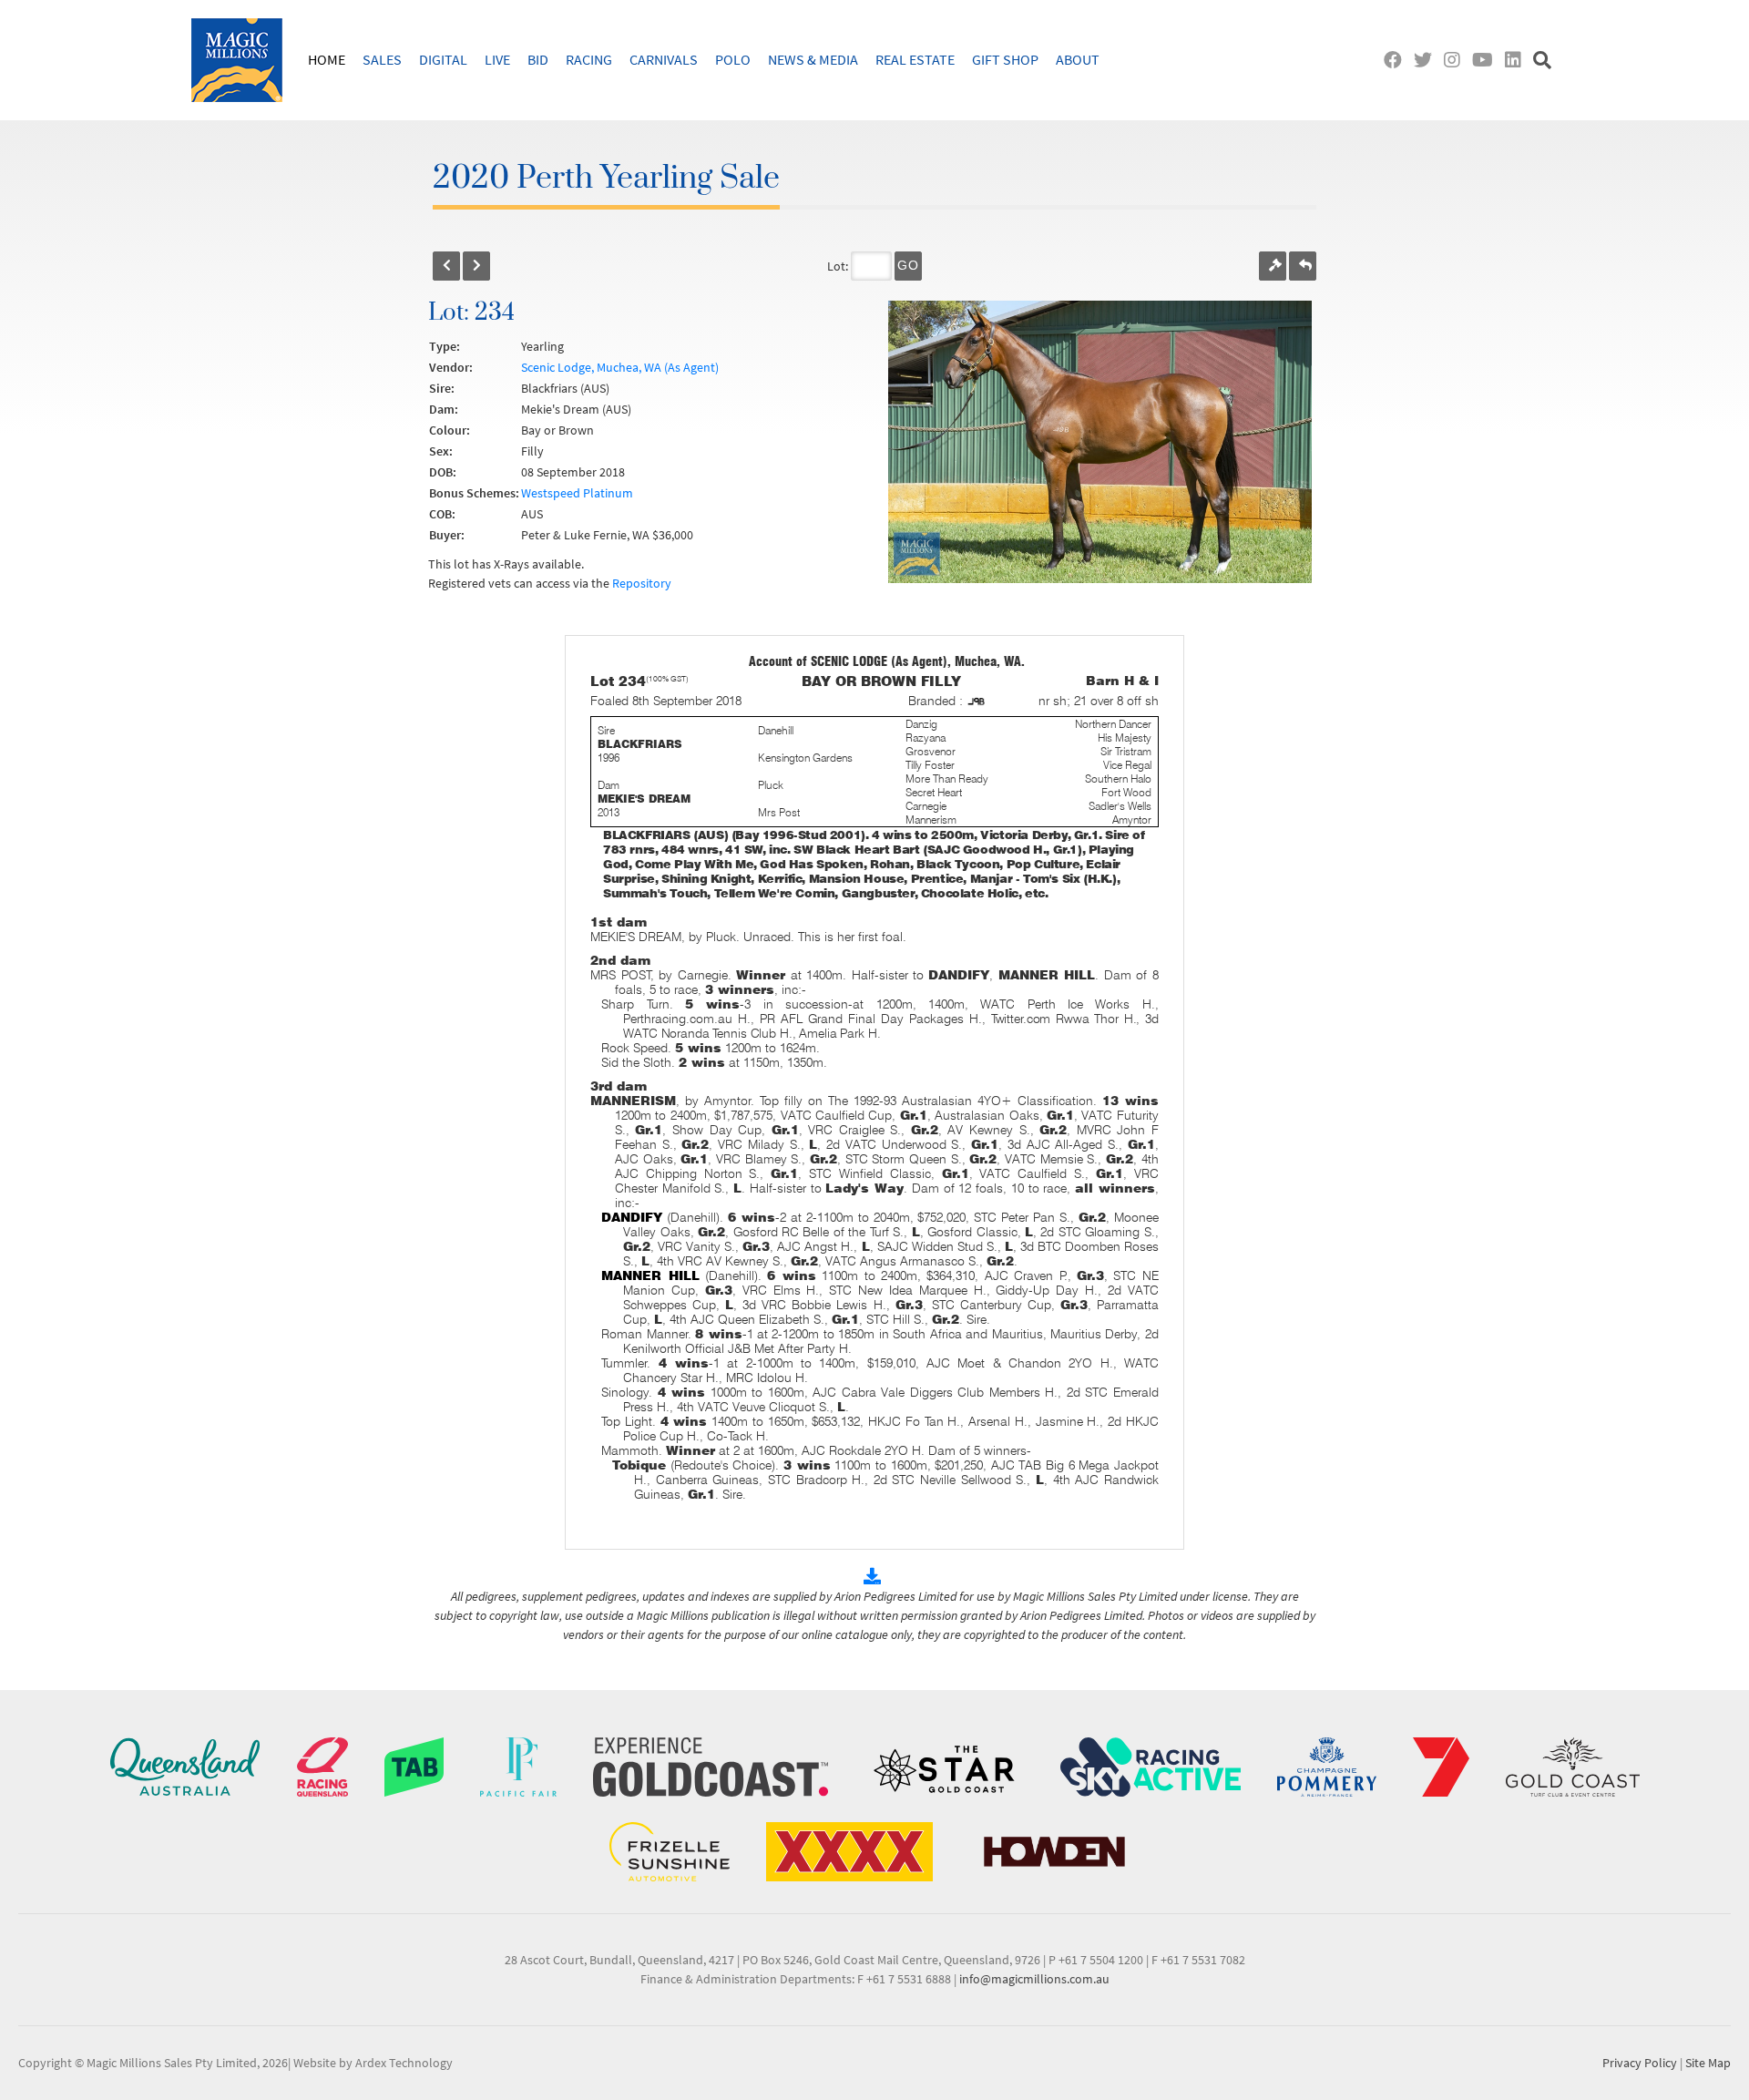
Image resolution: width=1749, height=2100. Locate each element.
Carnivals (664, 59)
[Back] (446, 266)
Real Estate (915, 59)
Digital (443, 59)
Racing (589, 59)
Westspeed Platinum (577, 493)
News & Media (813, 59)
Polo (733, 59)
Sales (382, 59)
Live (497, 59)
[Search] (1544, 60)
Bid (538, 59)
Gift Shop (1005, 59)
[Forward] (476, 266)
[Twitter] (1427, 60)
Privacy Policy (1640, 2063)
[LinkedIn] (1517, 60)
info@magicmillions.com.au (1034, 1979)
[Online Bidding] (1273, 266)
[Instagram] (1456, 60)
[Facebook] (1397, 60)
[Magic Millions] (237, 60)
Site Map (1708, 2063)
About (1078, 59)
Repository (642, 583)
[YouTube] (1487, 60)
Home (327, 59)
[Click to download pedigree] (874, 1577)
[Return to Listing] (1303, 266)
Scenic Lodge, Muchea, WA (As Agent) (620, 367)
